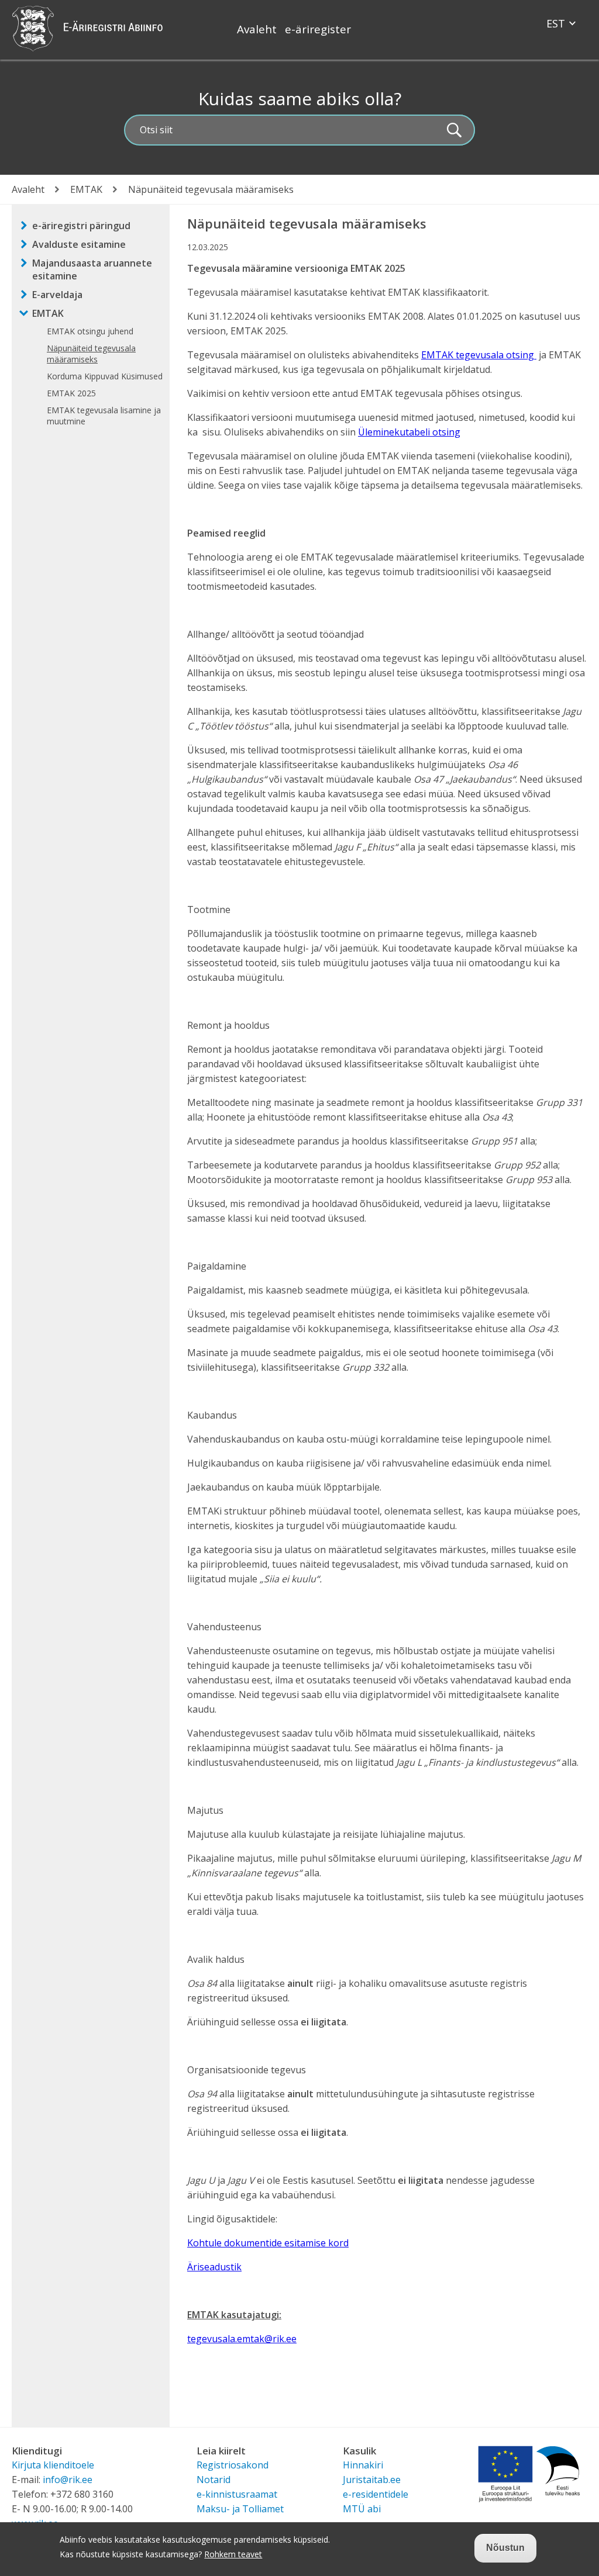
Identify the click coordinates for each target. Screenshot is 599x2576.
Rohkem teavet (233, 2554)
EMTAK (86, 189)
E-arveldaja (57, 295)
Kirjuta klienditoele (53, 2465)
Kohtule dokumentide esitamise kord (268, 2243)
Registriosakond (233, 2465)
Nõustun (505, 2548)
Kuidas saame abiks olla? (300, 98)
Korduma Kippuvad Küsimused (105, 376)
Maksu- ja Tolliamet (240, 2509)
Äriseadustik (214, 2267)
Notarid (214, 2480)
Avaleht (257, 29)
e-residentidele (376, 2494)
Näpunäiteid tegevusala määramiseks (91, 354)
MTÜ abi (362, 2509)
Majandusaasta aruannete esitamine (92, 269)
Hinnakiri (363, 2465)
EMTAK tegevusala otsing (479, 355)
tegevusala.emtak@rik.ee (242, 2339)
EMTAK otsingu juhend (90, 331)
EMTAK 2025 (71, 393)
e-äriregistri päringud (81, 226)
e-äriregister (318, 29)
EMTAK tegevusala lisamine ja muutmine (104, 416)
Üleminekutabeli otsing (409, 432)
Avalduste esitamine (79, 244)
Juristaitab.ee (372, 2480)
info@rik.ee (68, 2480)
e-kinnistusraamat (237, 2494)
